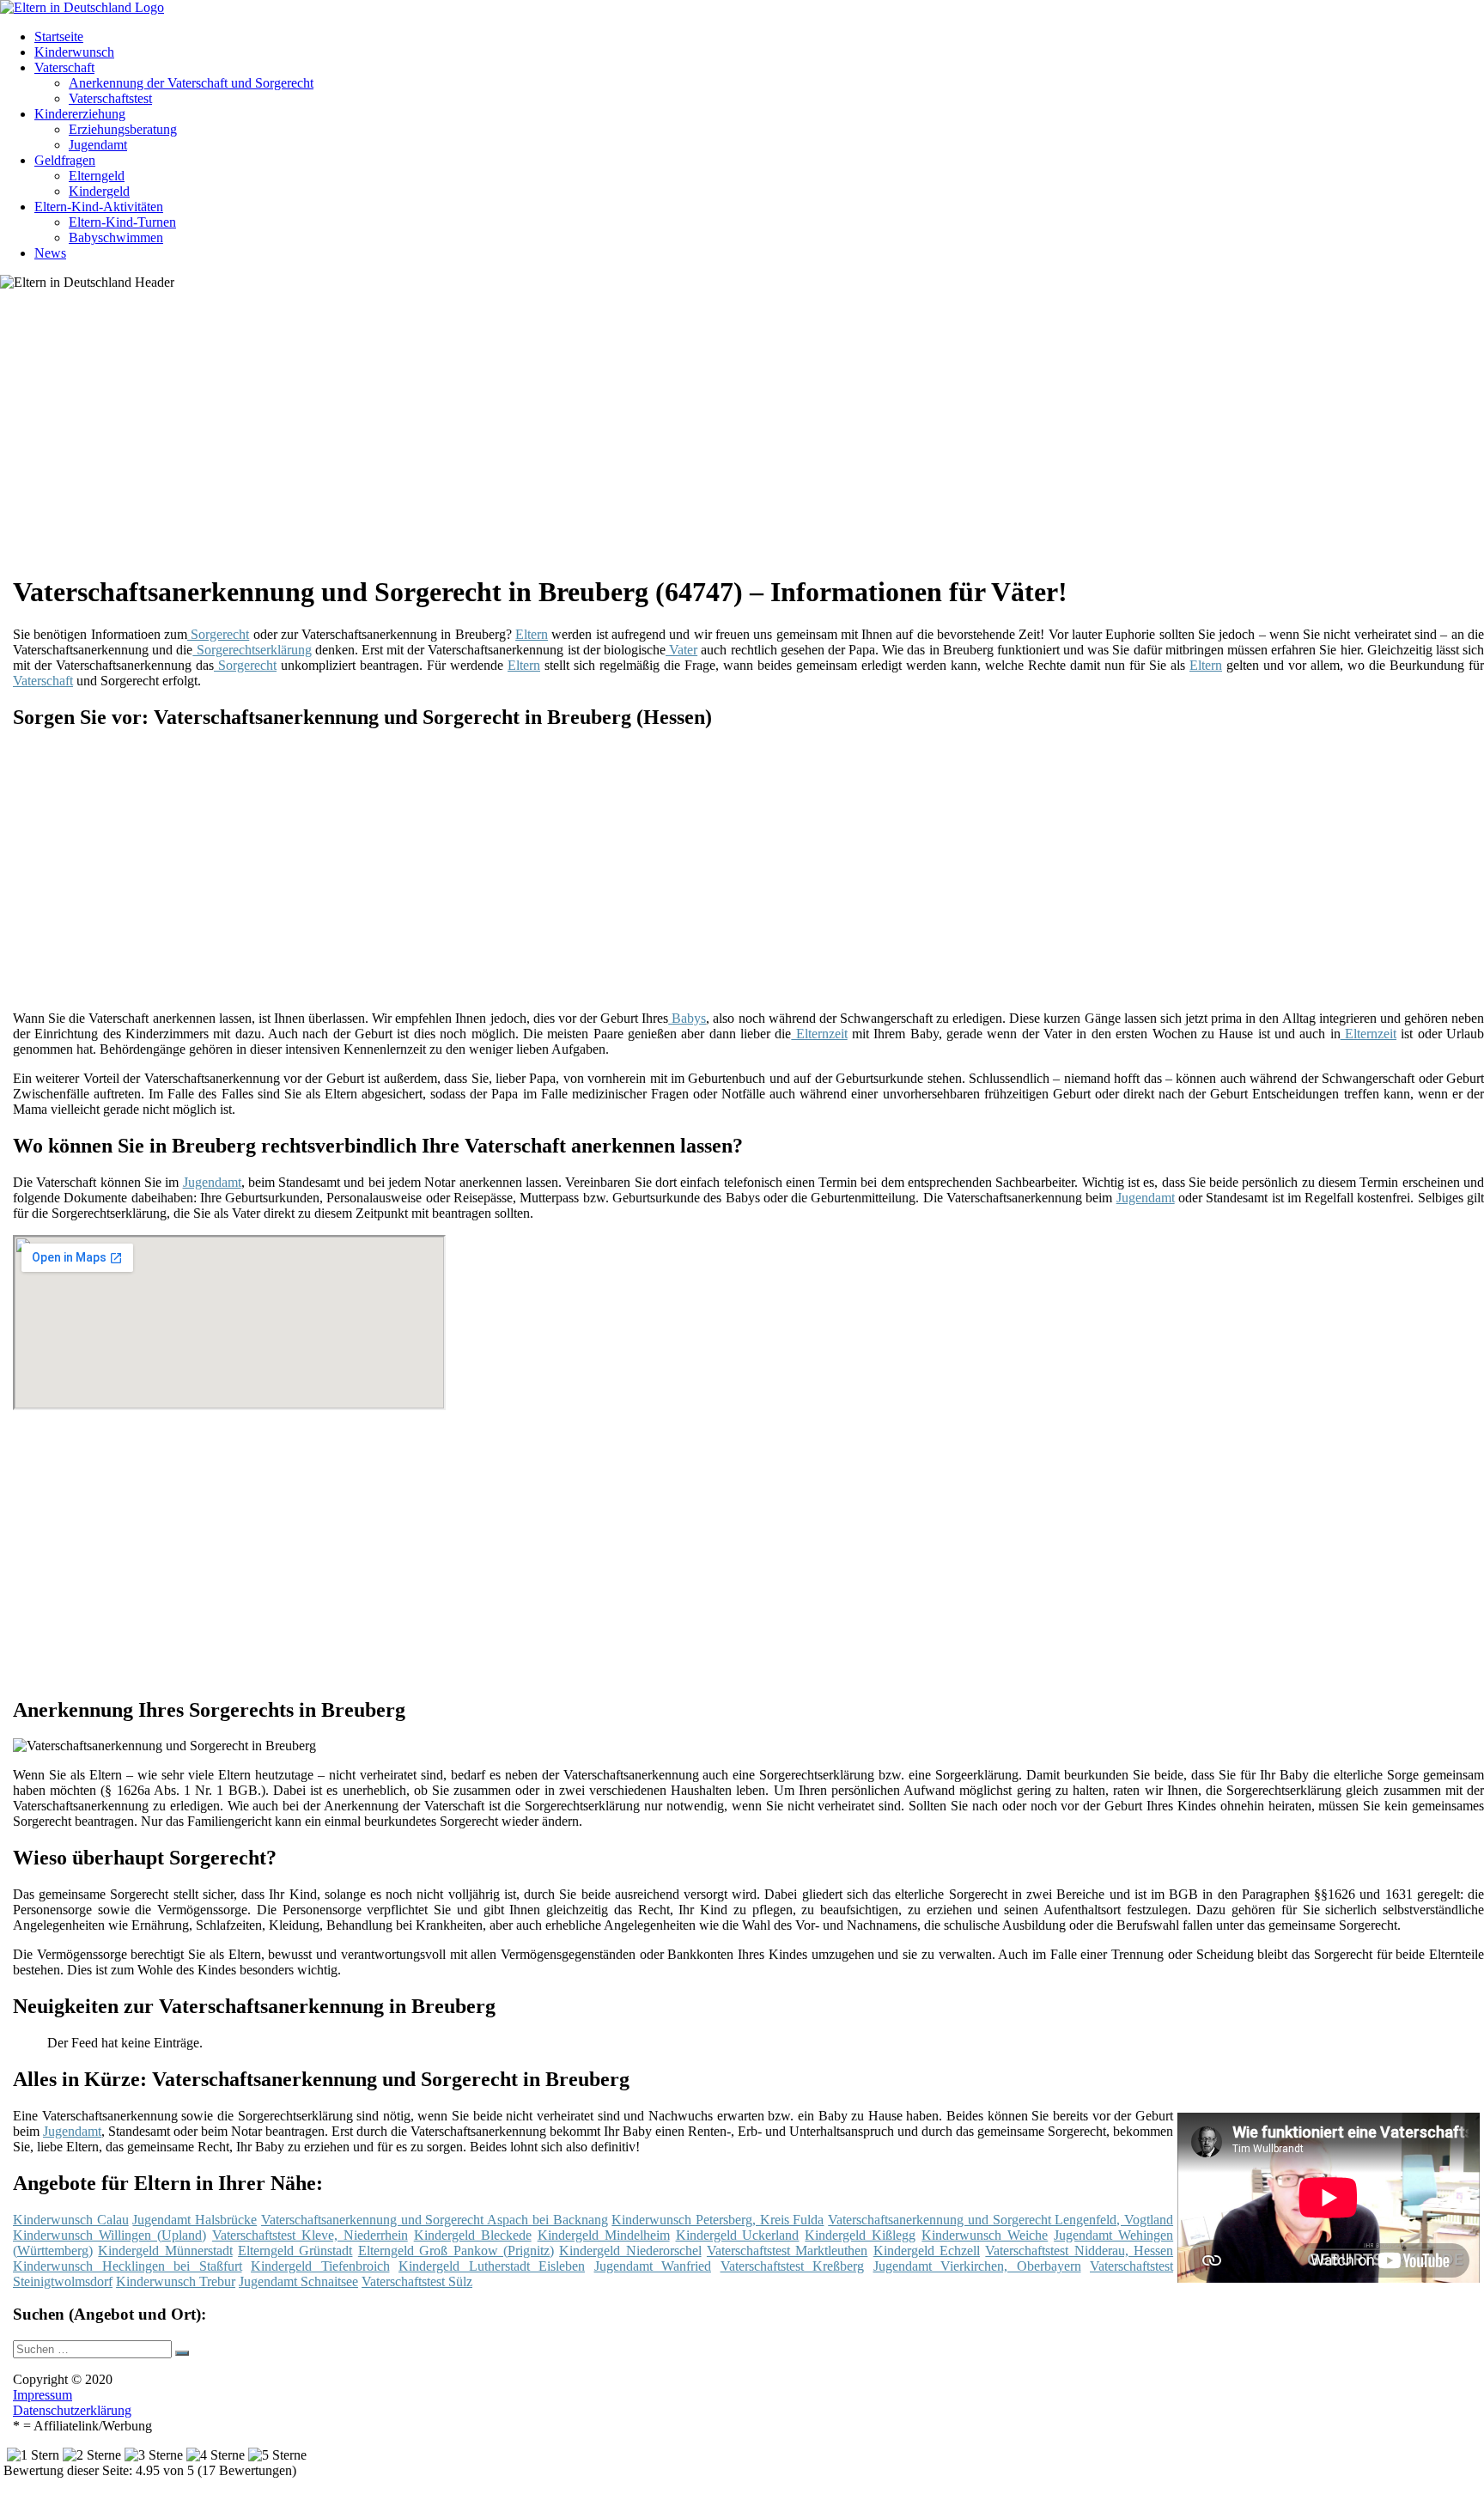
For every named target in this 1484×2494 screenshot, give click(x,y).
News (50, 253)
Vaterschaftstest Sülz (417, 2281)
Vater (681, 650)
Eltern (532, 634)
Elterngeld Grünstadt (295, 2251)
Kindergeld (99, 191)
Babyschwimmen (116, 237)
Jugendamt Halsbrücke (195, 2220)
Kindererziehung (80, 114)
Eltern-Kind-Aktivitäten (99, 207)
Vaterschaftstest (110, 98)
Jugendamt (98, 145)
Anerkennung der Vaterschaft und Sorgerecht (191, 83)
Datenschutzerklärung (72, 2410)
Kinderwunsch (74, 52)
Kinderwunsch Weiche (985, 2235)
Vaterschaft (64, 67)
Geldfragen (65, 160)
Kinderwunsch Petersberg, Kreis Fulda (718, 2220)
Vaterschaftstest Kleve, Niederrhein (310, 2235)
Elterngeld (97, 176)
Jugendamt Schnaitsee (298, 2281)
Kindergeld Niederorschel (630, 2251)
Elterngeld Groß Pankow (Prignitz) (456, 2251)
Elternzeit (819, 1034)
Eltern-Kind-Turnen (122, 222)
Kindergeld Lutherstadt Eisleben (492, 2266)
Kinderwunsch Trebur (176, 2281)
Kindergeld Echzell (927, 2251)
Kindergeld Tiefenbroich (320, 2266)
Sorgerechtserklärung (252, 650)
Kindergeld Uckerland (738, 2235)
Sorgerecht (218, 634)
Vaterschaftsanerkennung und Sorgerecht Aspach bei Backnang (435, 2220)
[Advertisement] (541, 438)
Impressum (43, 2395)
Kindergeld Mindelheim (604, 2235)
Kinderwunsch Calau (71, 2220)
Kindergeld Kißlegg (860, 2235)
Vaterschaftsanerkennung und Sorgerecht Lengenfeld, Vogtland (1000, 2220)
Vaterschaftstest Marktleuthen (787, 2251)
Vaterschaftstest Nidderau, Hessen (1079, 2251)
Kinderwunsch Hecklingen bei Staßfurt (128, 2266)
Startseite (59, 36)
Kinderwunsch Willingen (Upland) (109, 2235)
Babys (687, 1018)
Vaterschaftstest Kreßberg (793, 2266)
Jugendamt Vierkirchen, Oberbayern (977, 2266)
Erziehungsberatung (123, 129)
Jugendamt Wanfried (653, 2266)
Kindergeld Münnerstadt (165, 2251)
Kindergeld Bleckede (473, 2235)
